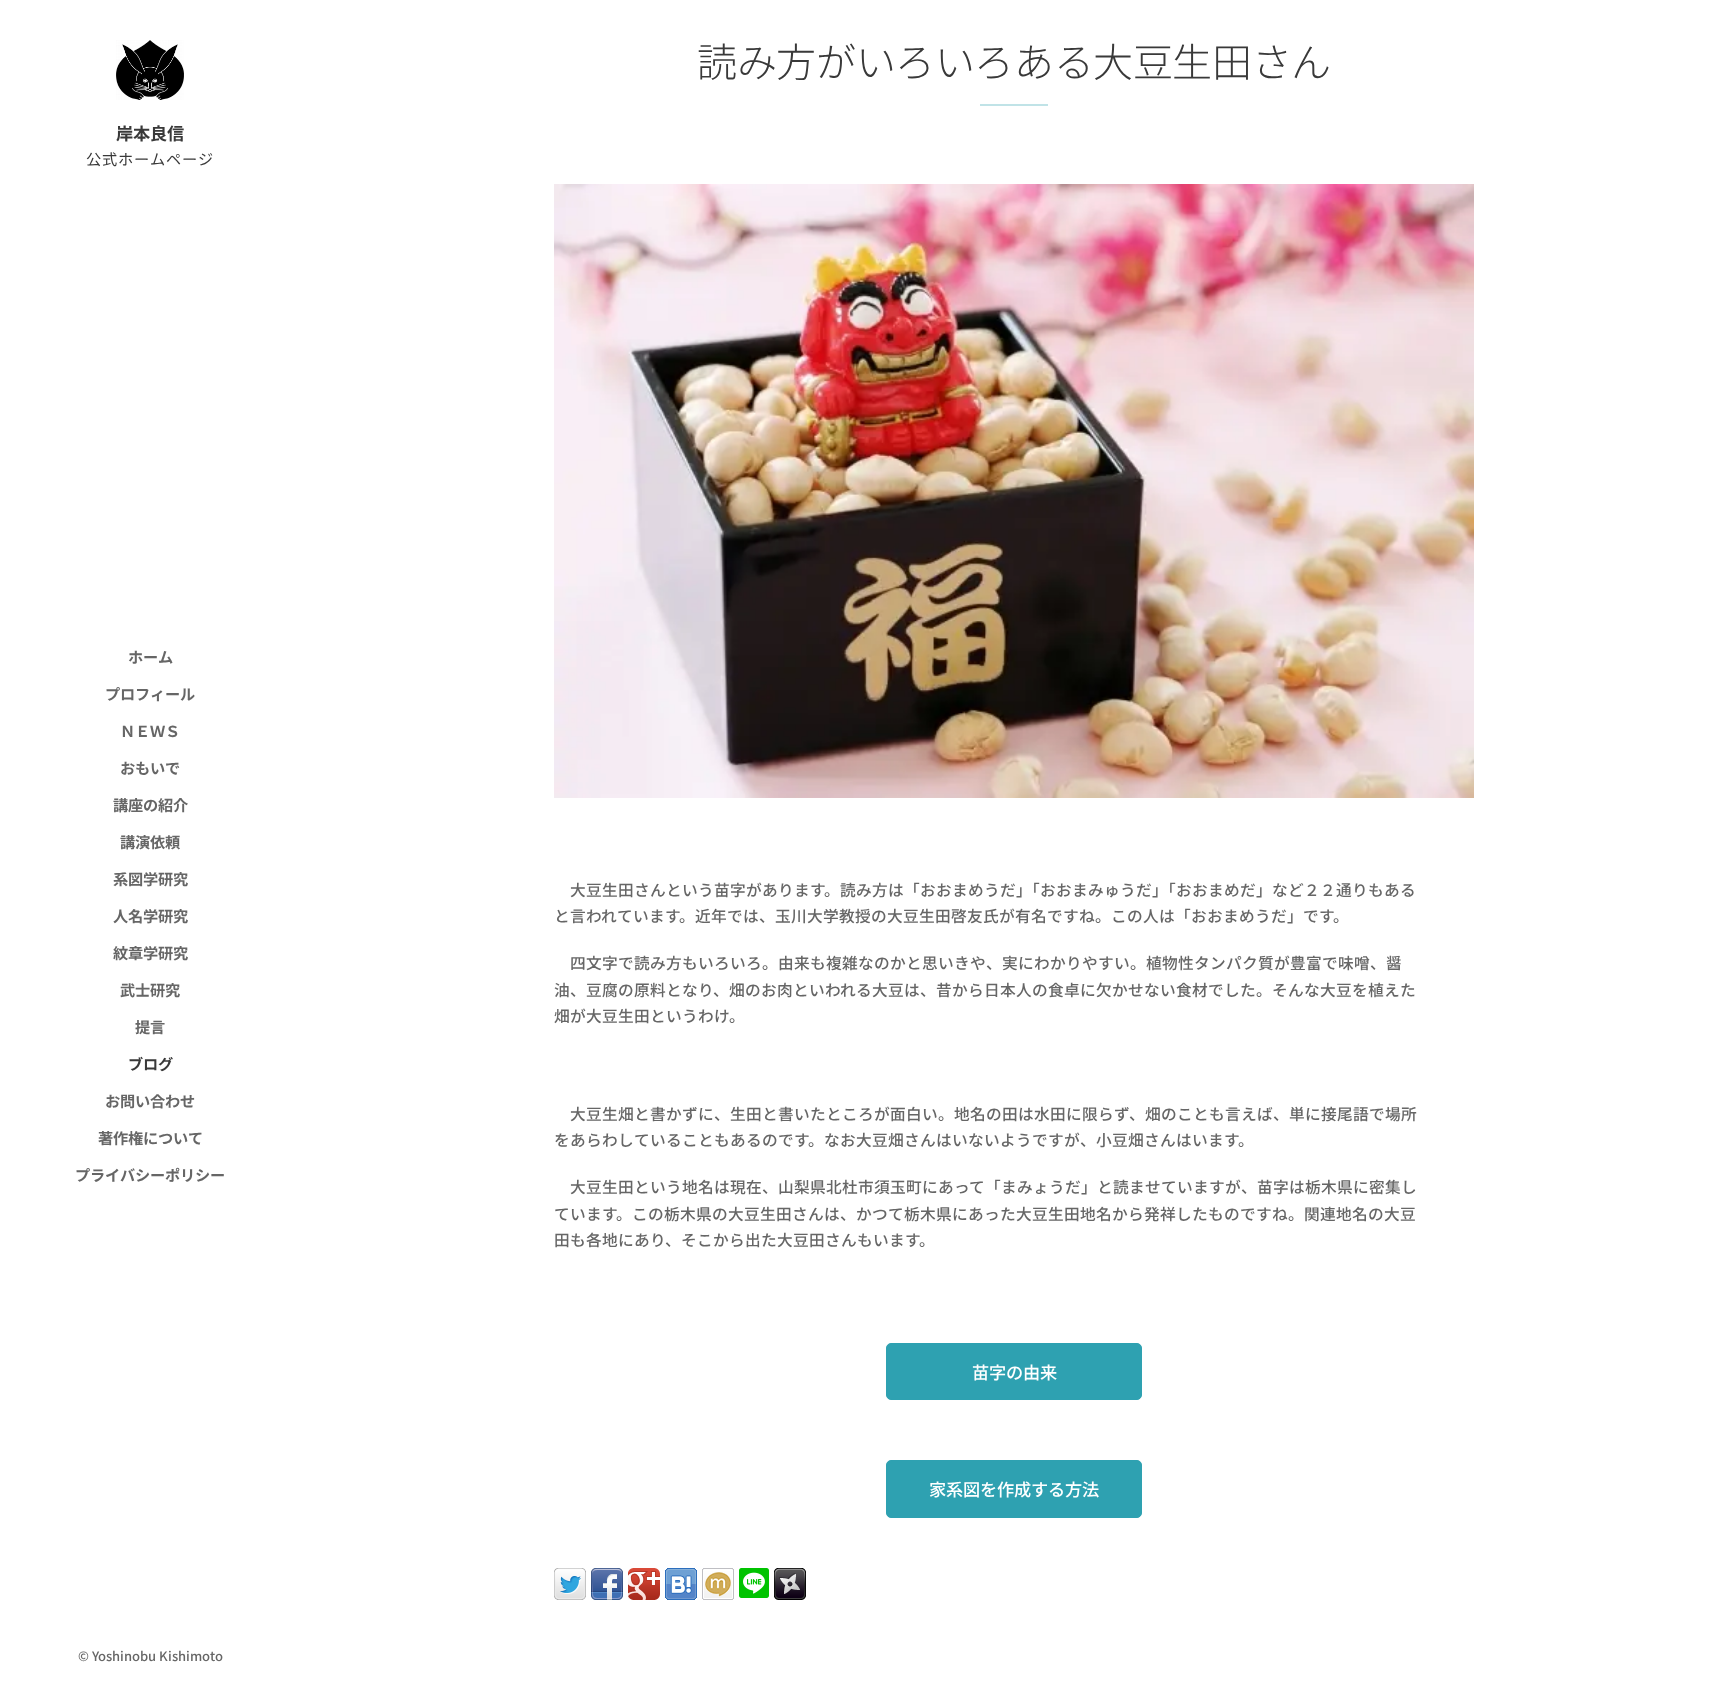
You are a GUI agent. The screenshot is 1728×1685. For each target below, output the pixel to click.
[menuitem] (150, 656)
